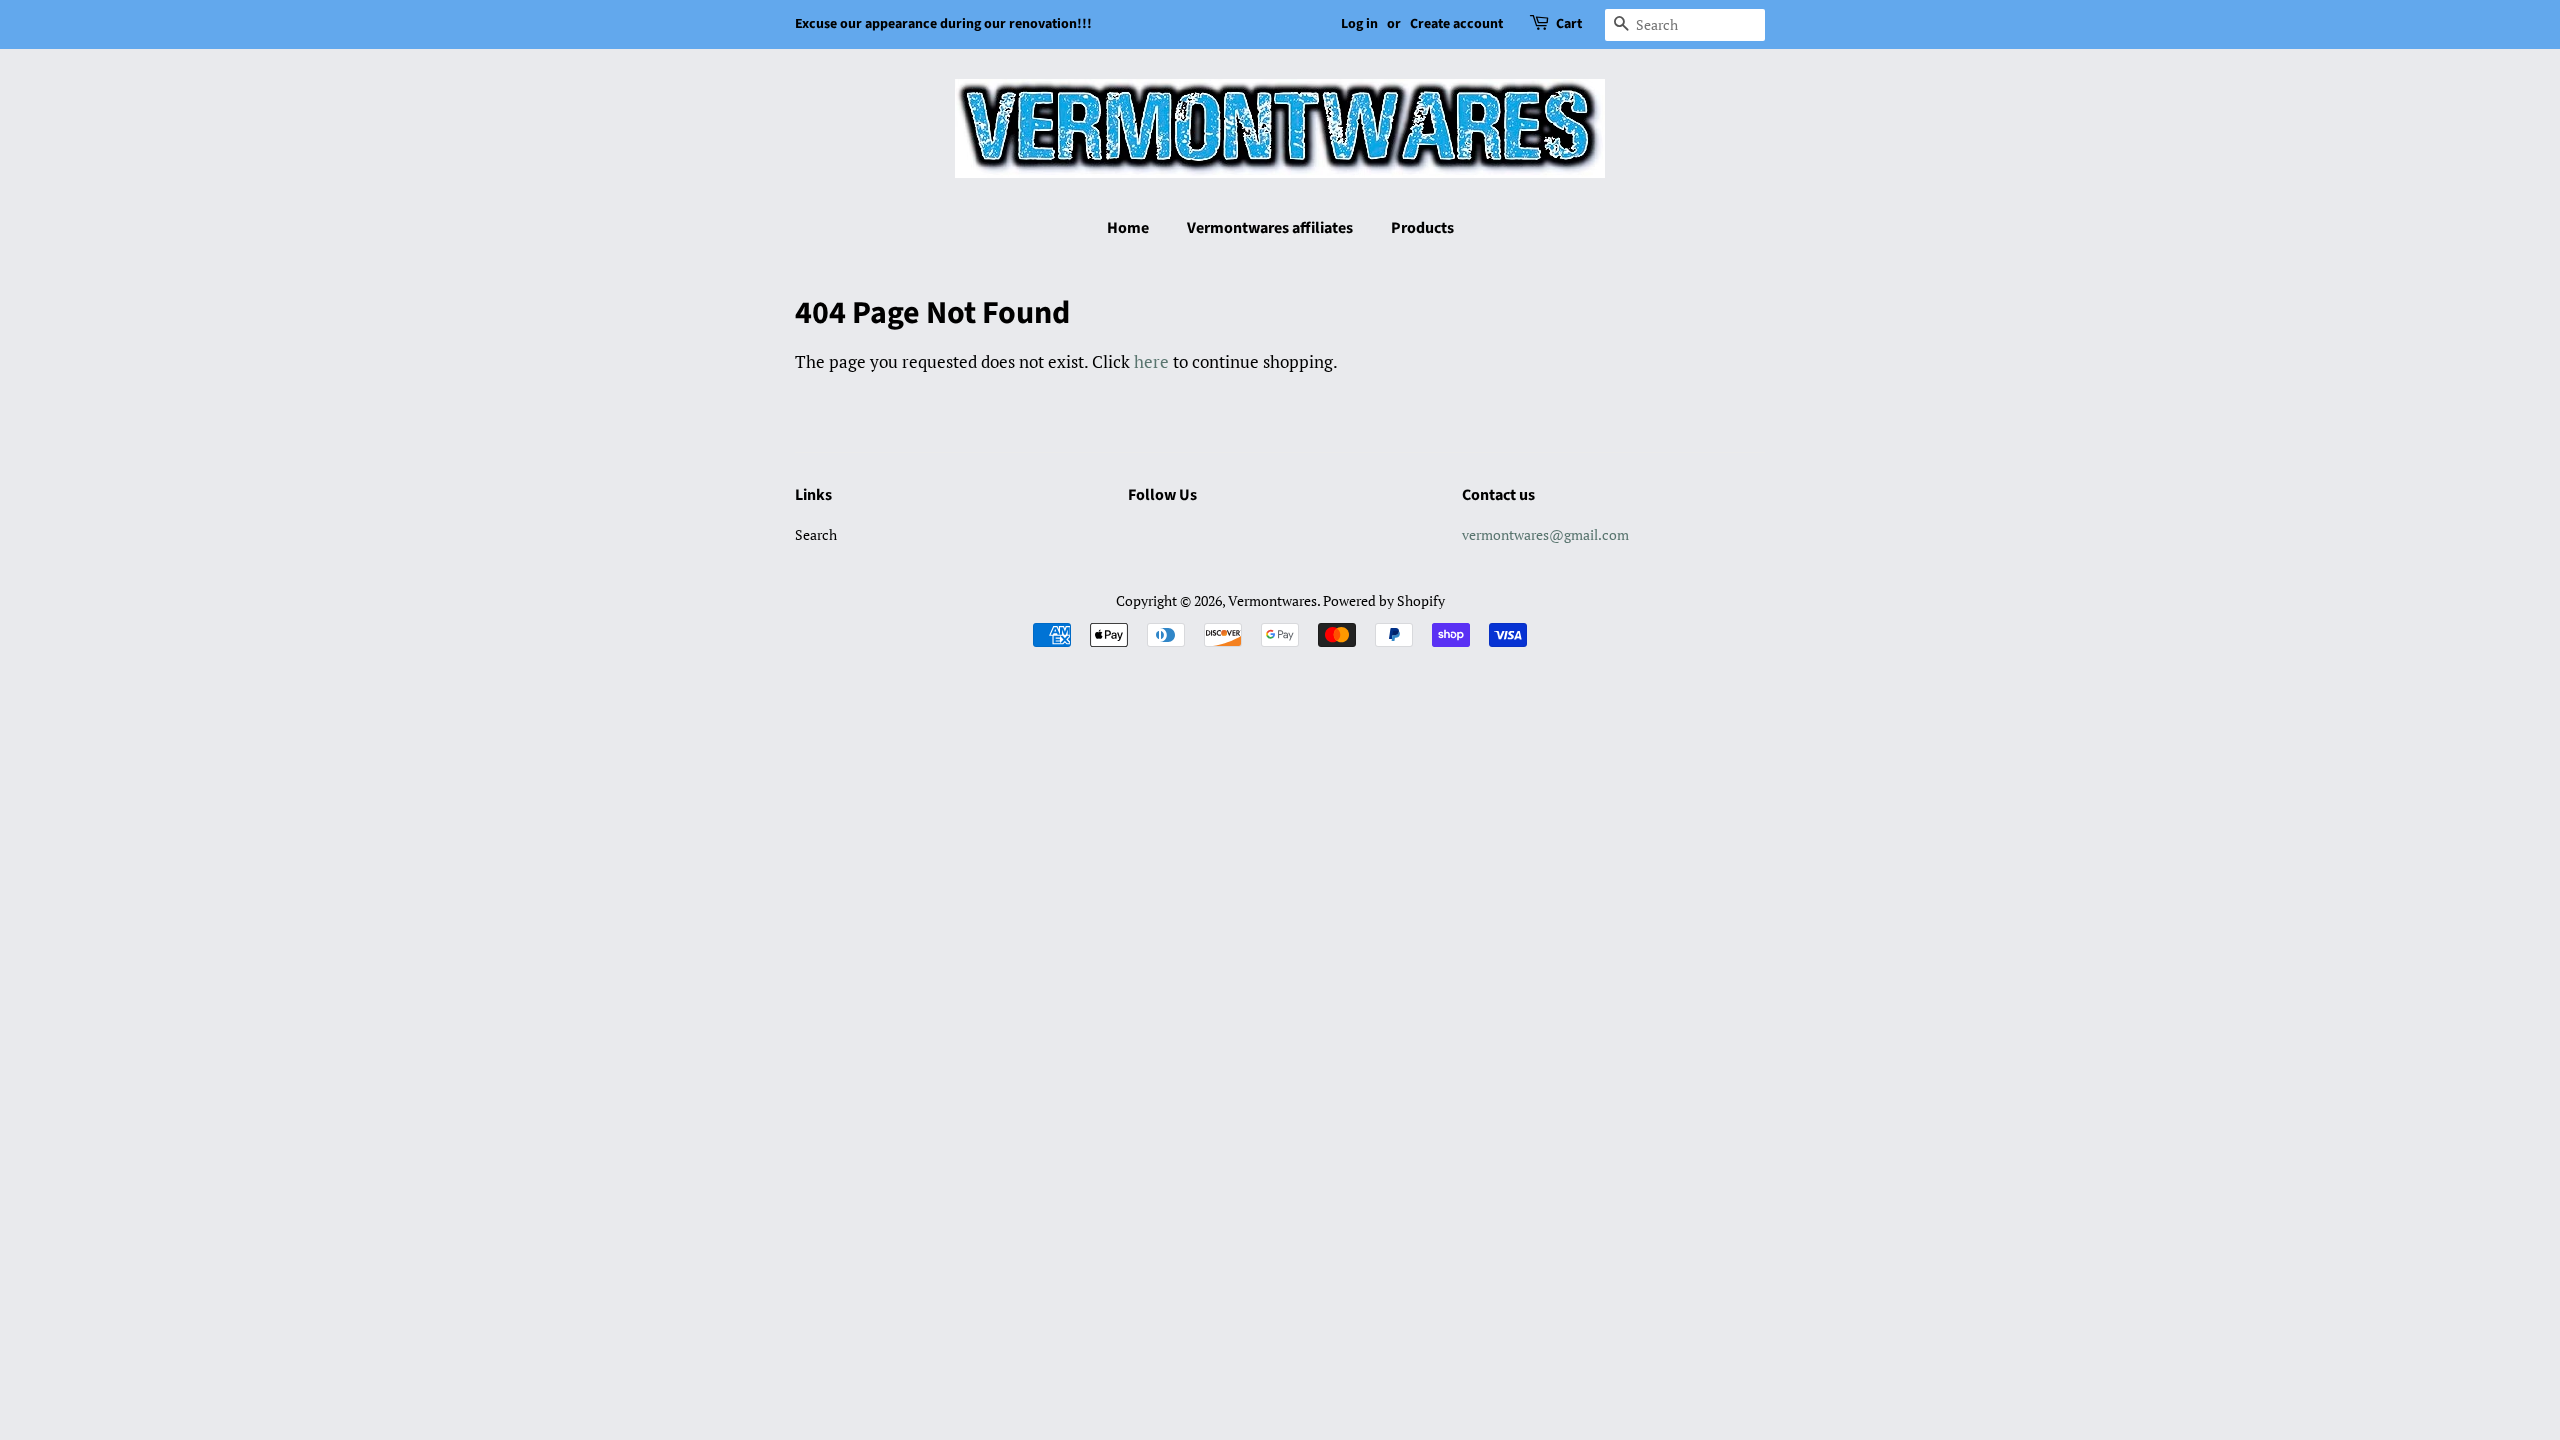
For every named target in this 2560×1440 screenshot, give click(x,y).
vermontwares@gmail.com (1545, 534)
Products (1422, 228)
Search (816, 534)
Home (1128, 228)
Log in (1359, 24)
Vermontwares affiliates (1270, 228)
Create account (1456, 24)
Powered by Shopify (1384, 600)
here (1151, 361)
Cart (1569, 24)
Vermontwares (1272, 600)
